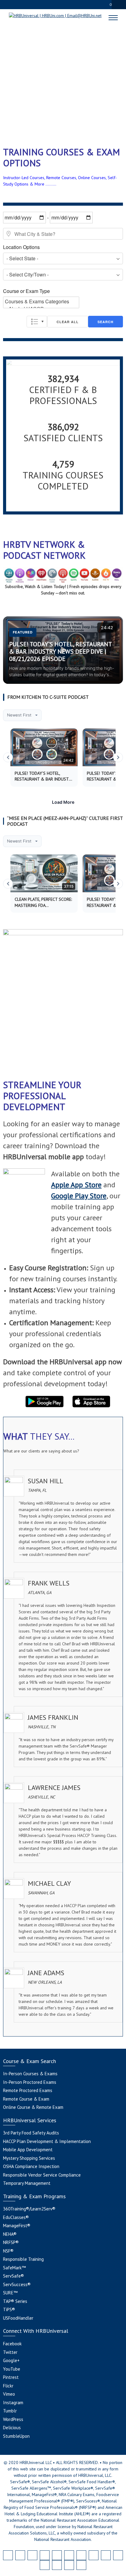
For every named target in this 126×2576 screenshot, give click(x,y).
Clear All (68, 322)
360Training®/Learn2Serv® (29, 2209)
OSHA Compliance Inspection (31, 2166)
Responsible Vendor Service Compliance (42, 2175)
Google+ (11, 2360)
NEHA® (10, 2234)
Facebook (12, 2344)
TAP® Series (15, 2301)
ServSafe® (13, 2276)
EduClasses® (16, 2217)
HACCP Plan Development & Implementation (47, 2141)
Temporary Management (27, 2183)
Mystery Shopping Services (29, 2158)
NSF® (8, 2251)
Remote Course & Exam (26, 2099)
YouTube (12, 2369)
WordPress (13, 2419)
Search (106, 322)
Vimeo (9, 2394)
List (37, 322)
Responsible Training (23, 2259)
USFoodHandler (18, 2318)
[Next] (118, 757)
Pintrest (11, 2377)
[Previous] (8, 757)
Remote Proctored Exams (28, 2090)
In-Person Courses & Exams (30, 2074)
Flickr (8, 2386)
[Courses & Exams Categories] (41, 301)
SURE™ (10, 2293)
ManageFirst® (17, 2226)
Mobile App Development (28, 2150)
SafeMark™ (14, 2268)
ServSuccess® (17, 2284)
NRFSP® (11, 2242)
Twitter (10, 2352)
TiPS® (9, 2309)
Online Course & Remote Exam (33, 2107)
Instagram (13, 2403)
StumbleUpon (16, 2436)
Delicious (12, 2428)
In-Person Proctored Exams (30, 2082)
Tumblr (10, 2411)
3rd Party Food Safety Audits (31, 2133)
